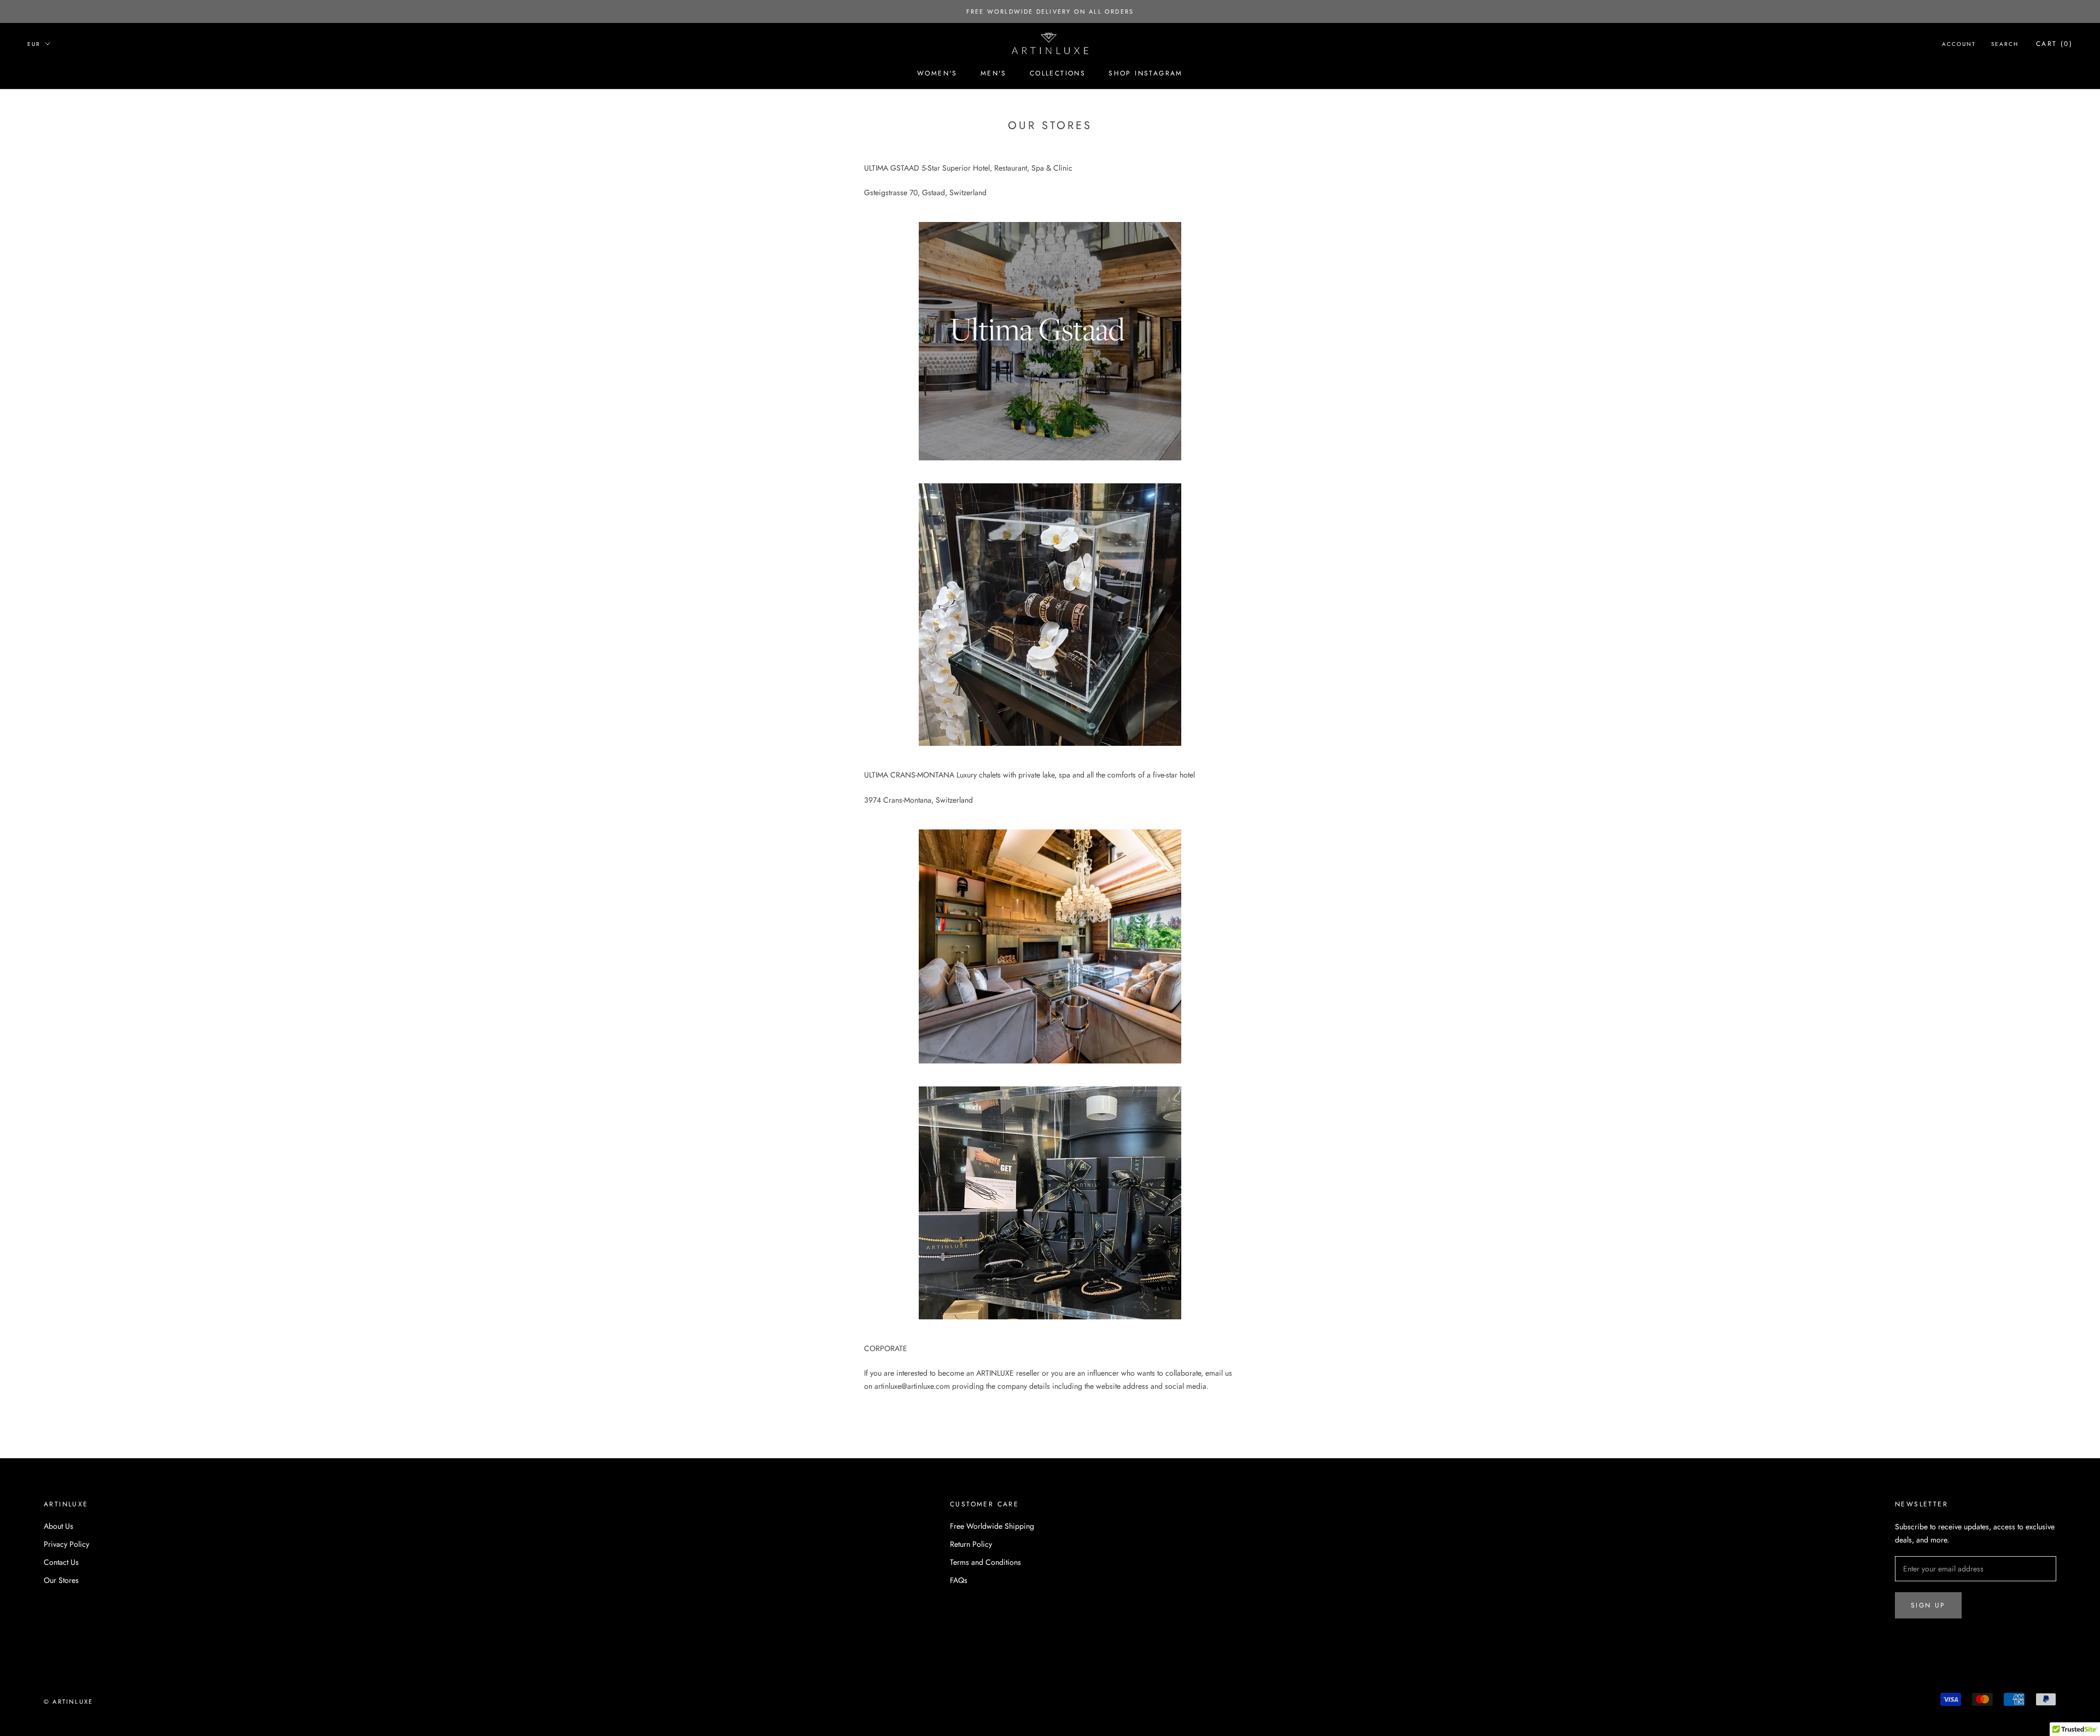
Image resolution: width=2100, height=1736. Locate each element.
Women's (937, 73)
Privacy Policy (66, 1544)
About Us (59, 1526)
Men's (994, 73)
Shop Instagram (1146, 73)
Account (1959, 44)
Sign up (1928, 1605)
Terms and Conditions (985, 1562)
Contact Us (61, 1562)
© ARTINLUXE (68, 1702)
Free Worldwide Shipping (992, 1526)
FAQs (959, 1580)
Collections (1058, 73)
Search (2005, 44)
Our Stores (61, 1580)
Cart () (2054, 44)
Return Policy (971, 1544)
